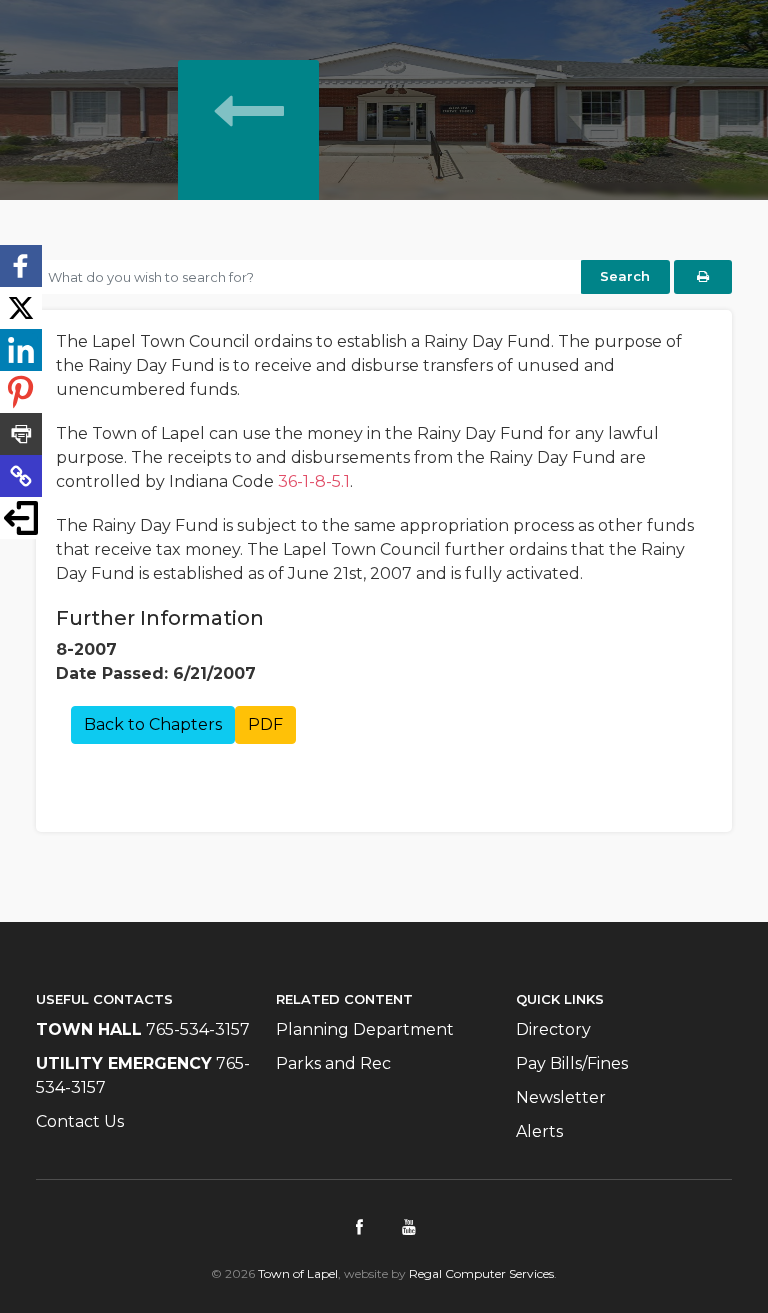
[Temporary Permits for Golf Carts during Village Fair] (248, 153)
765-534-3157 (198, 1029)
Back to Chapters (153, 724)
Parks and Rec (333, 1063)
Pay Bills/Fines (572, 1063)
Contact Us (80, 1121)
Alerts (539, 1131)
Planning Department (365, 1029)
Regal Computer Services (481, 1273)
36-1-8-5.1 (314, 481)
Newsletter (561, 1097)
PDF (265, 724)
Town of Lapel (298, 1273)
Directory (553, 1029)
